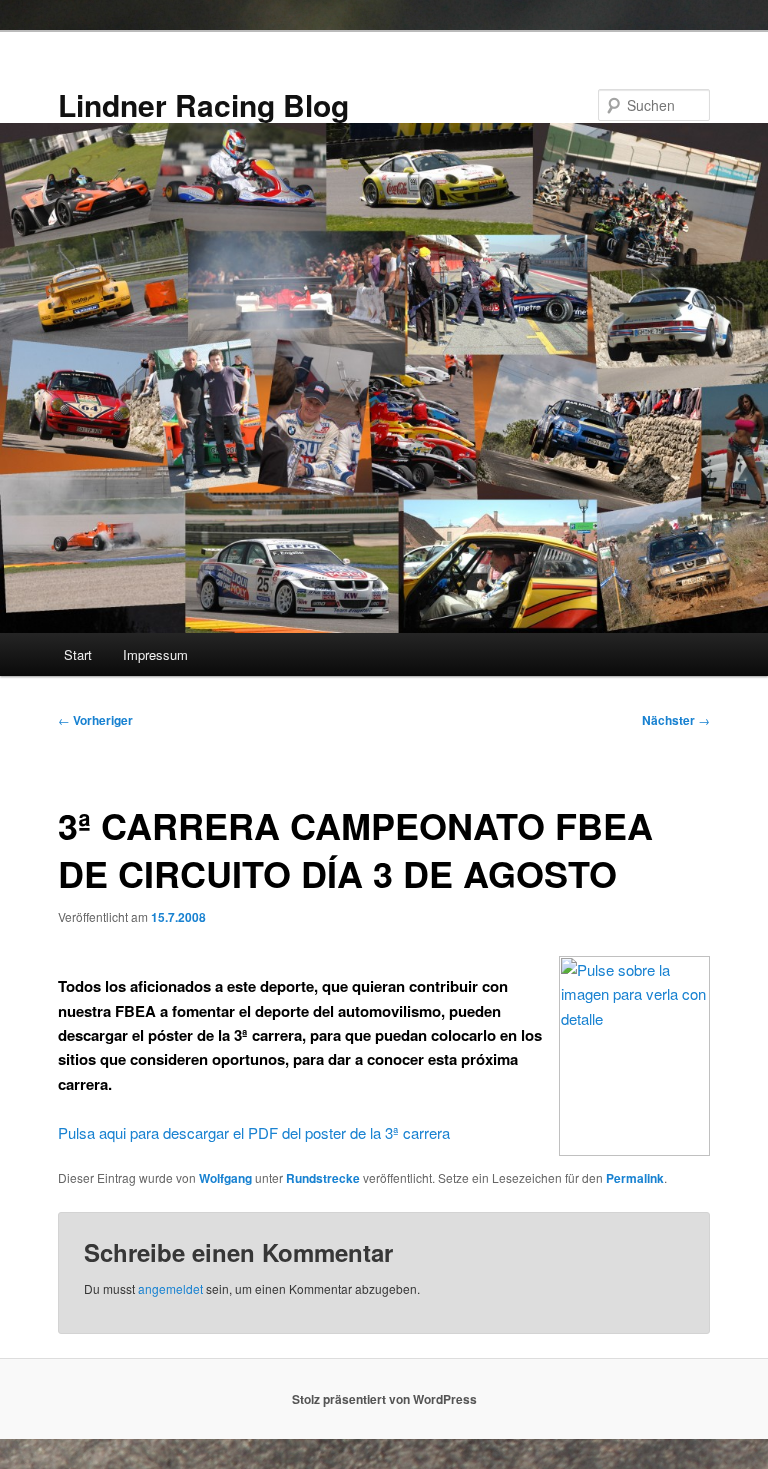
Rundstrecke (323, 1178)
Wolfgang (225, 1178)
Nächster (676, 720)
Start (78, 654)
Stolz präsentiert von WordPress (384, 1399)
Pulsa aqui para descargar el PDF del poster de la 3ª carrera (254, 1132)
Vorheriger (95, 720)
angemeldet (170, 1288)
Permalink (635, 1178)
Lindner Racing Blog (203, 104)
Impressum (155, 654)
